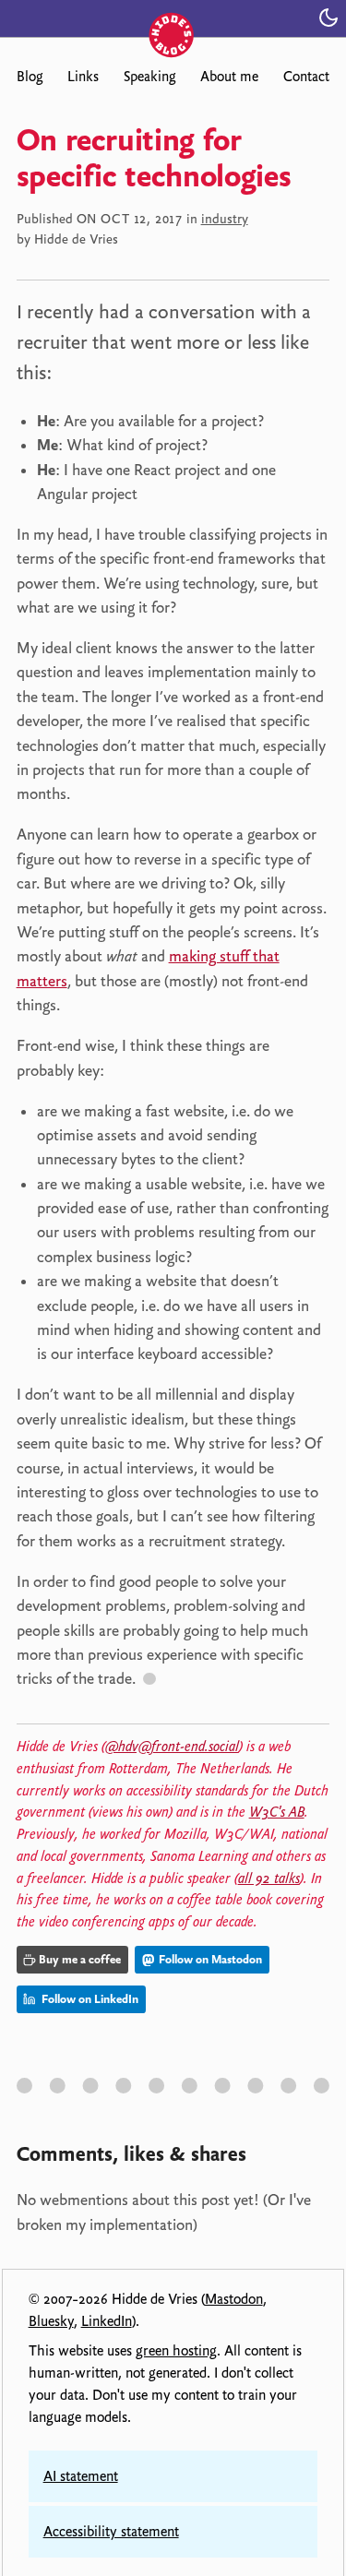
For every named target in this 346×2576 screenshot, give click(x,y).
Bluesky (51, 2321)
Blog (30, 77)
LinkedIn (107, 2321)
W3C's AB (277, 1812)
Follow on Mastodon (209, 1959)
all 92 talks (269, 1878)
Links (83, 77)
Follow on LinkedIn (89, 1999)
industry (225, 219)
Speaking (149, 77)
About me (229, 77)
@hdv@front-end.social (172, 1747)
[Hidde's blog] (173, 16)
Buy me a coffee (80, 1959)
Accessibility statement (111, 2532)
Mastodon (234, 2299)
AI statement (81, 2476)
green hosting (176, 2351)
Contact (306, 77)
